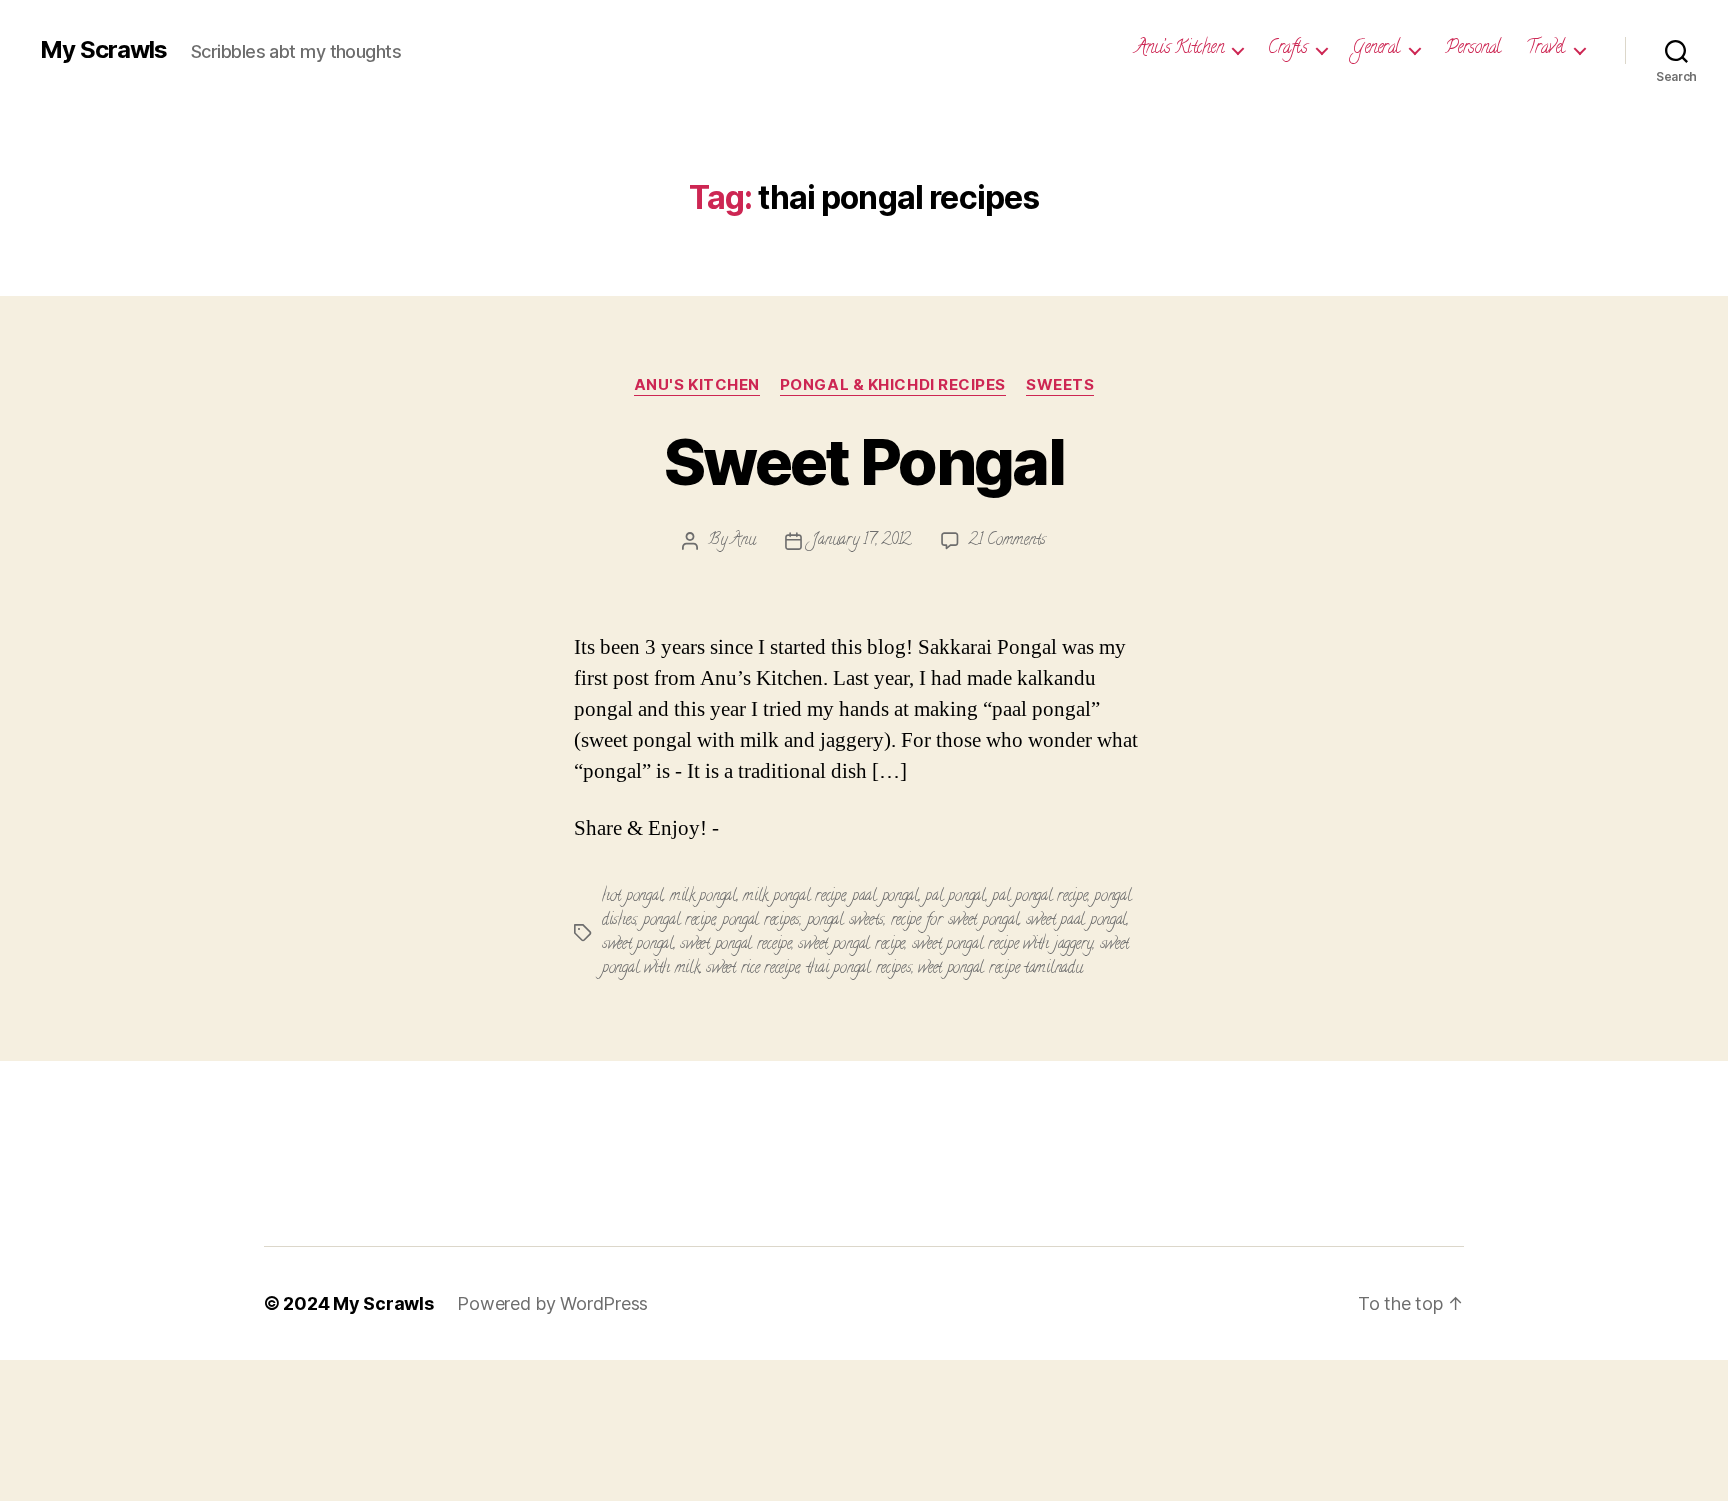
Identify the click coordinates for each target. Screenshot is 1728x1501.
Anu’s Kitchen (1179, 50)
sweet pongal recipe (851, 945)
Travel (1545, 50)
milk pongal (703, 897)
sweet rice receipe (752, 969)
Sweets (1060, 385)
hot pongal (632, 897)
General (1376, 50)
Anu (743, 541)
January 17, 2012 (861, 541)
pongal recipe (679, 921)
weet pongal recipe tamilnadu (1000, 969)
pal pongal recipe (1039, 897)
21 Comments (1007, 541)
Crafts (1287, 50)
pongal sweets (846, 921)
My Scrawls (103, 50)
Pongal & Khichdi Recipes (893, 385)
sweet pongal (638, 945)
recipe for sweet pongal (955, 921)
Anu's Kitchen (697, 385)
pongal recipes (761, 921)
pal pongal (955, 897)
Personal (1473, 50)
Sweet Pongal (864, 461)
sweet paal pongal (1076, 921)
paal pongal (885, 897)
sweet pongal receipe (736, 945)
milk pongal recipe (794, 897)
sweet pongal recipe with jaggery (1002, 945)
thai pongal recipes (859, 969)
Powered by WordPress (552, 1303)
